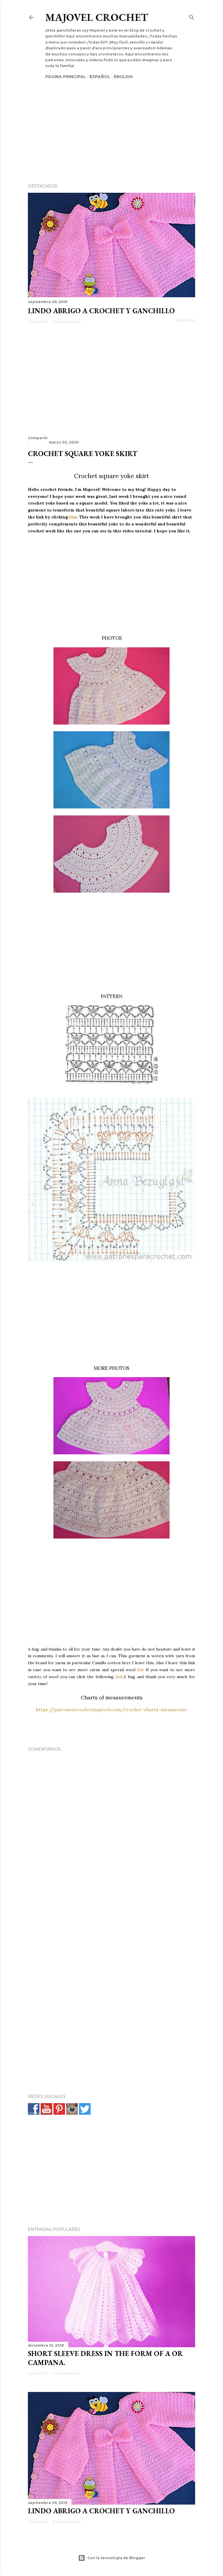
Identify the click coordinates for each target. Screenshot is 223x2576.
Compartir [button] (38, 321)
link (73, 517)
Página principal (66, 77)
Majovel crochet (97, 17)
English (123, 77)
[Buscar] (192, 16)
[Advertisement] (111, 121)
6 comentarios (66, 321)
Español (100, 77)
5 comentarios (66, 2373)
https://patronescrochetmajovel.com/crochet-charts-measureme (111, 1709)
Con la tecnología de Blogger (116, 2558)
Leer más (186, 320)
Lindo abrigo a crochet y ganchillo (101, 311)
